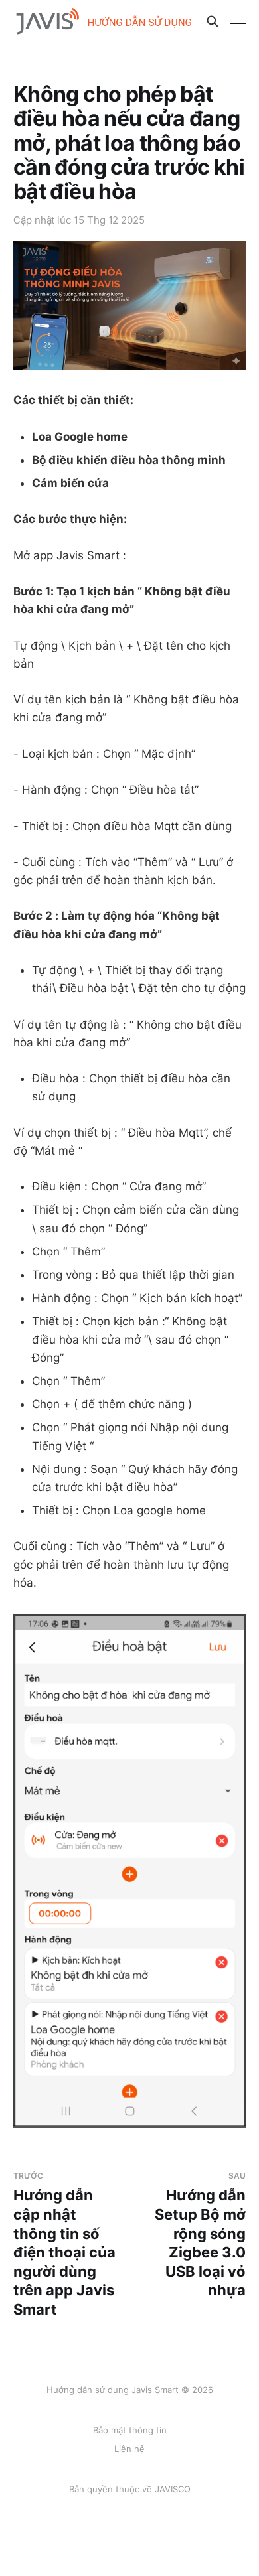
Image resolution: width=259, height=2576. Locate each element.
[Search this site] (213, 21)
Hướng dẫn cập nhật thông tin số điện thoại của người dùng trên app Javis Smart (64, 2244)
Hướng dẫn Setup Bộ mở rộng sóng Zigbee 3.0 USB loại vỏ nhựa (200, 2235)
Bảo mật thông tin (130, 2430)
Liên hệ (129, 2449)
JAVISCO (173, 2489)
